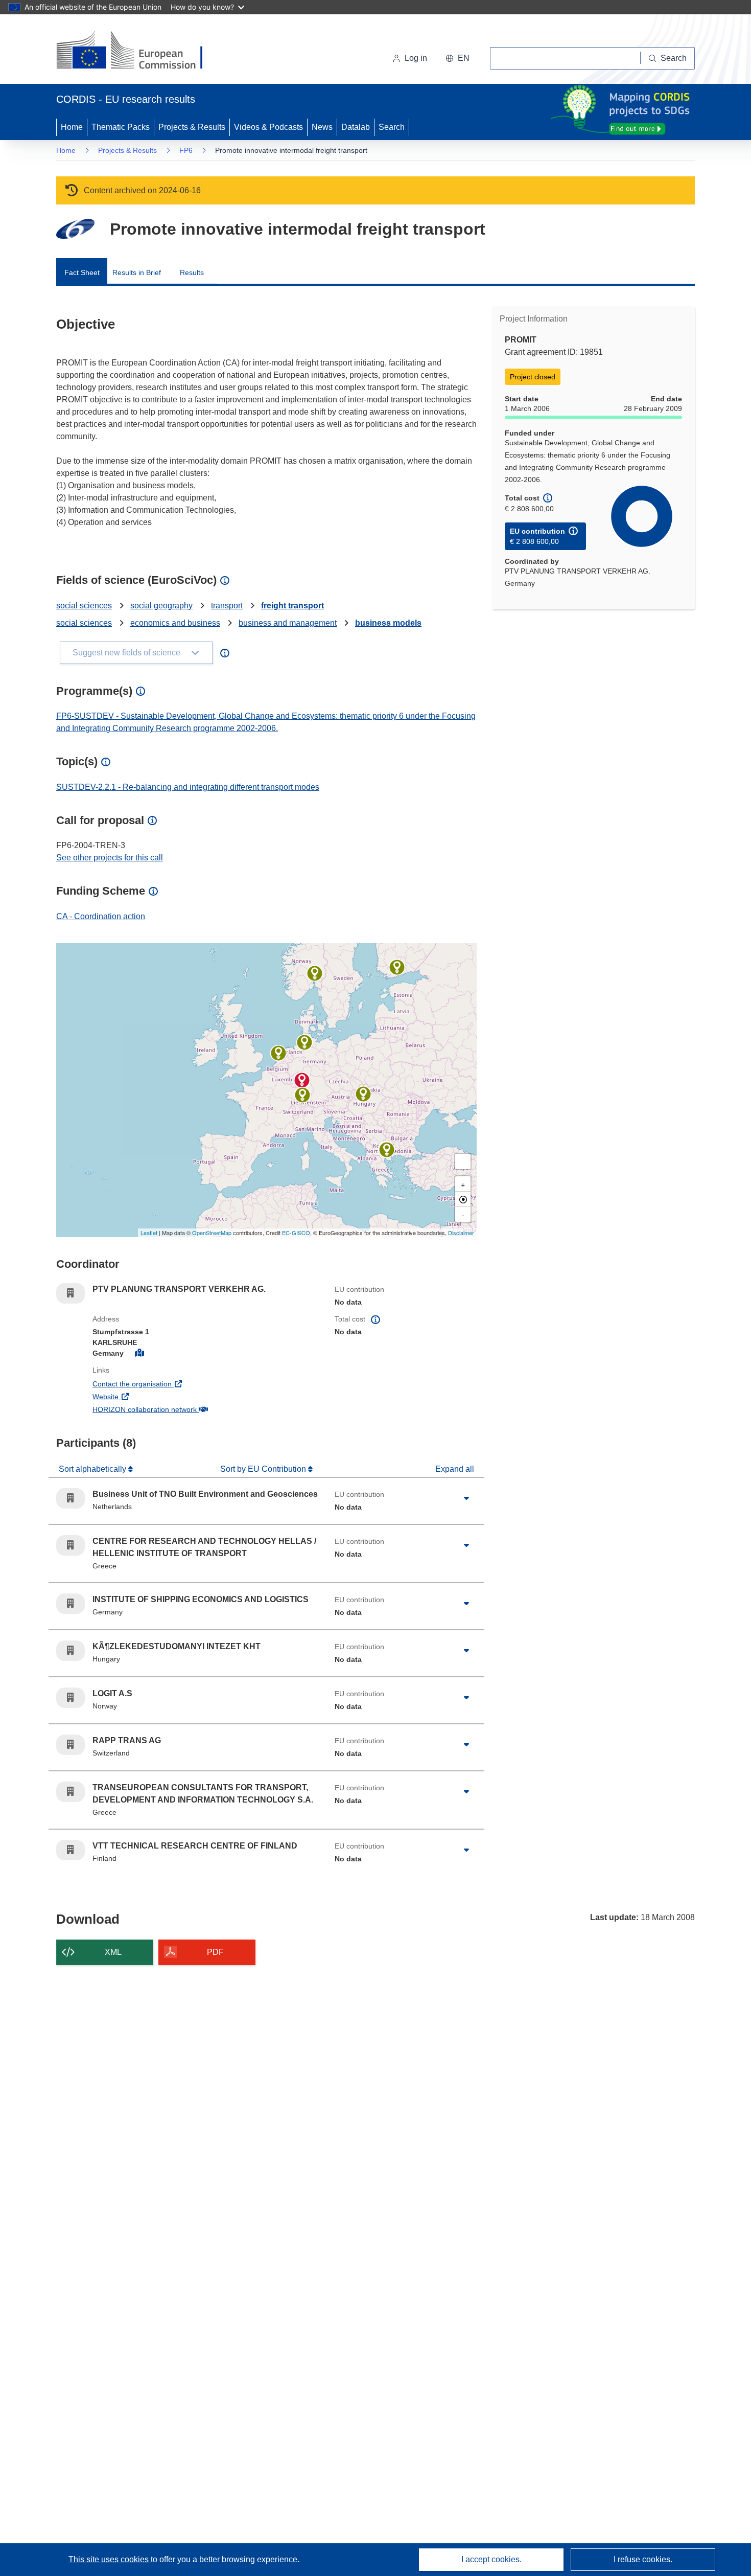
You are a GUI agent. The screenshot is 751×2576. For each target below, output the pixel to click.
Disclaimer (461, 1233)
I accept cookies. (491, 2559)
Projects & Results (192, 127)
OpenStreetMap (212, 1233)
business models (388, 623)
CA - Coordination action (101, 916)
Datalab (356, 127)
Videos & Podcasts (268, 127)
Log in (416, 58)
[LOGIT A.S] (315, 973)
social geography (161, 606)
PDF (215, 1952)
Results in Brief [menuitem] (137, 272)
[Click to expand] (466, 1498)
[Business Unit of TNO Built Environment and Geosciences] (278, 1053)
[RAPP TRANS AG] (302, 1095)
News (322, 127)
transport (227, 606)
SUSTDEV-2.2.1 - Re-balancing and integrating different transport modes (188, 787)
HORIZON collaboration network (182, 1409)
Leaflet (149, 1233)
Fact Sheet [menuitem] (82, 272)
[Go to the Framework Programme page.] (75, 229)
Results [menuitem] (192, 272)
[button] (457, 58)
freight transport (292, 606)
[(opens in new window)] (139, 51)
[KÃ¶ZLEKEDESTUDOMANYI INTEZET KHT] (363, 1094)
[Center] (463, 1199)
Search (392, 127)
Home (72, 127)
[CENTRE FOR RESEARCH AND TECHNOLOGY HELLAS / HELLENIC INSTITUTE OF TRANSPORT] (387, 1150)
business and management (288, 623)
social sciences (84, 606)
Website (143, 1396)
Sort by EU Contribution (264, 1469)
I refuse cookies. (643, 2559)
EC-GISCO (296, 1233)
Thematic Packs (121, 127)
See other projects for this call (110, 858)
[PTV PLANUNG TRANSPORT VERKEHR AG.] (302, 1080)
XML (113, 1952)
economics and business (175, 623)
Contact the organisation (170, 1384)
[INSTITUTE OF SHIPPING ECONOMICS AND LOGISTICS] (304, 1042)
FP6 (186, 150)
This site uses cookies (110, 2559)
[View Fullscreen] (463, 1161)
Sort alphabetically (93, 1469)
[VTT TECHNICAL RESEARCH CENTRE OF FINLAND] (397, 967)
